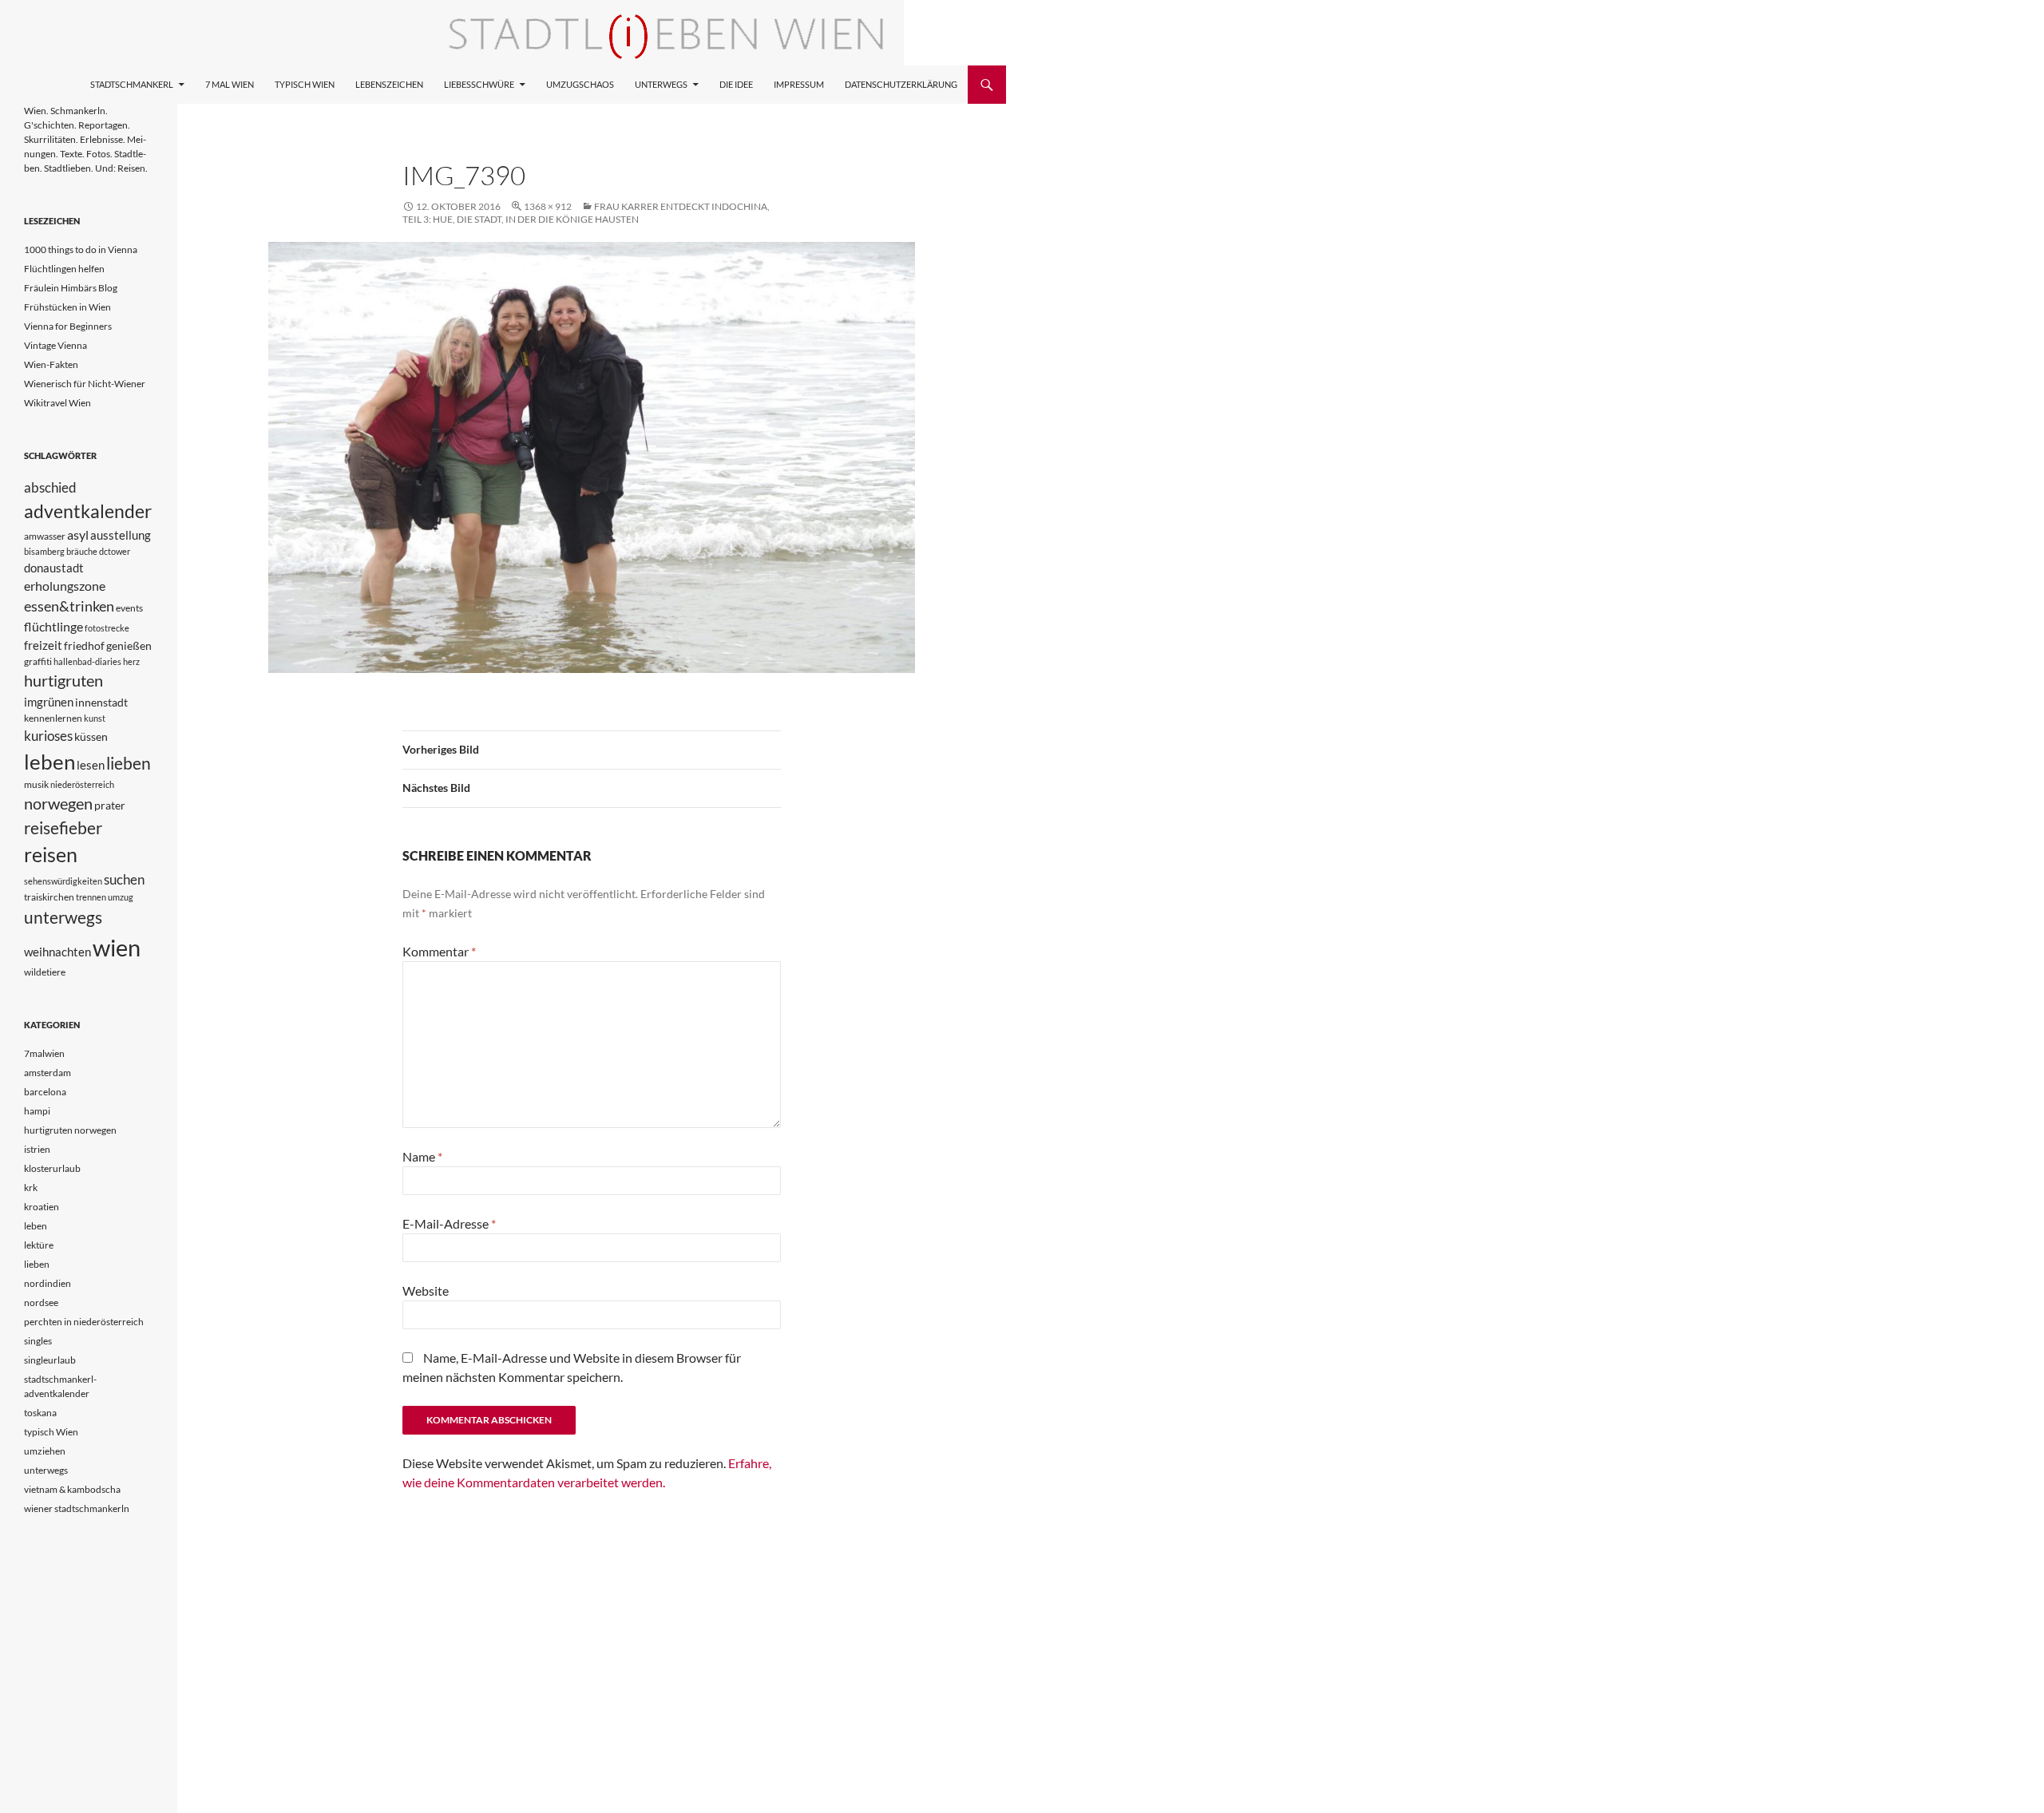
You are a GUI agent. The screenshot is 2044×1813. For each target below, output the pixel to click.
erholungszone (65, 586)
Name (422, 1156)
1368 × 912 (548, 206)
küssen (91, 736)
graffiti (38, 661)
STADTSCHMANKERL (132, 84)
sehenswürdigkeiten (63, 881)
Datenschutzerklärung (901, 84)
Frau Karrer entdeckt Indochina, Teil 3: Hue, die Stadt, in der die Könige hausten (586, 213)
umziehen (45, 1451)
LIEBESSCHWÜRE (479, 84)
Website (426, 1290)
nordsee (41, 1302)
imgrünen (49, 702)
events (129, 608)
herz (131, 661)
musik (36, 784)
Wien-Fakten (51, 364)
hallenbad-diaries (87, 661)
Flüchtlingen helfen (64, 269)
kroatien (42, 1207)
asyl (78, 534)
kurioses (48, 736)
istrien (37, 1149)
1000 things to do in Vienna (81, 249)
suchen (124, 880)
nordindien (48, 1283)
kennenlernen (53, 718)
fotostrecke (107, 628)
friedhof (84, 645)
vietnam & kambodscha (72, 1489)
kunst (95, 718)
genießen (129, 645)
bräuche (82, 551)
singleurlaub (50, 1360)
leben (50, 762)
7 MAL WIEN (230, 84)
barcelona (45, 1092)
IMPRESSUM (799, 84)
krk (31, 1188)
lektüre (39, 1245)
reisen (51, 855)
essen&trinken (69, 606)
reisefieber (63, 828)
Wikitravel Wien (57, 403)
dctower (115, 551)
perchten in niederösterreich (84, 1322)
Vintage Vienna (55, 345)
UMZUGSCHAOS (580, 84)
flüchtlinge (53, 626)
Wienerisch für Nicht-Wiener (85, 384)
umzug (121, 897)
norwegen (58, 804)
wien (117, 947)
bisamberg (44, 551)
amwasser (45, 536)
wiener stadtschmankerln (77, 1508)
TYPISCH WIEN (305, 84)
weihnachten (57, 952)
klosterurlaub (52, 1168)
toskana (40, 1413)
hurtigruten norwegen (70, 1130)
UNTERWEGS (661, 84)
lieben (129, 763)
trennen (91, 897)
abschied (50, 487)
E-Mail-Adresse (449, 1223)
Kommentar (439, 951)
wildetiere (45, 972)
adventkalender (88, 511)
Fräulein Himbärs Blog (71, 288)
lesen (91, 765)
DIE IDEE (736, 84)
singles (38, 1341)
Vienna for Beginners (68, 326)
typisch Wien (51, 1432)
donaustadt (54, 568)
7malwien (44, 1053)
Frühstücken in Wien (67, 307)
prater (110, 805)
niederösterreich (82, 784)
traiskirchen (49, 897)
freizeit (43, 645)
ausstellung (121, 535)
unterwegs (63, 917)
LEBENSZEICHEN (389, 84)
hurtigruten (63, 681)
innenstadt (101, 702)
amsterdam (48, 1073)
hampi (37, 1111)
